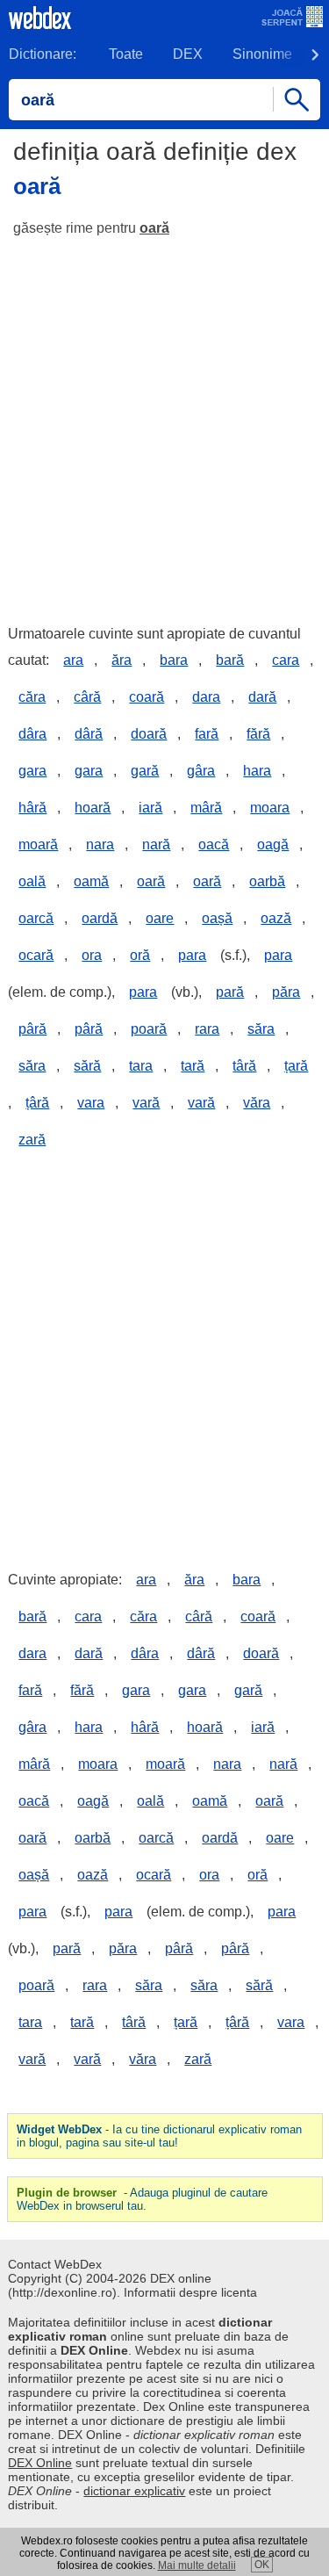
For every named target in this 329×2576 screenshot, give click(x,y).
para (192, 955)
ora (92, 955)
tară (193, 1066)
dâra (32, 734)
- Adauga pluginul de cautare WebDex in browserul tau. (142, 2199)
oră (140, 955)
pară (230, 992)
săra (261, 1029)
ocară (36, 955)
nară (156, 844)
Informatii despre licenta (190, 2292)
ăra (122, 660)
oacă (214, 844)
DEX (188, 54)
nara (100, 844)
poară (149, 1029)
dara (206, 697)
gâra (201, 771)
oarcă (36, 918)
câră (87, 697)
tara (141, 1066)
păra (286, 992)
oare (160, 918)
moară (38, 844)
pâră (32, 1029)
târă (244, 1066)
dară (262, 697)
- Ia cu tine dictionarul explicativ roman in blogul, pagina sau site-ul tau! (159, 2136)
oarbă (267, 881)
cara (286, 660)
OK (262, 2565)
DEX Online (40, 2463)
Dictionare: (43, 54)
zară (32, 1140)
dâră (89, 734)
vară (146, 1103)
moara (270, 808)
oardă (100, 918)
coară (147, 697)
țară (296, 1066)
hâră (32, 808)
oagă (273, 844)
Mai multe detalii (197, 2565)
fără (258, 734)
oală (32, 881)
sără (87, 1066)
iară (150, 808)
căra (32, 697)
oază (276, 918)
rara (207, 1029)
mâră (206, 808)
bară (230, 660)
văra (257, 1103)
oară (154, 228)
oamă (91, 881)
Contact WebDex (55, 2264)
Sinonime (262, 54)
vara (91, 1103)
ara (73, 660)
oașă (217, 918)
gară (145, 771)
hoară (93, 808)
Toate (126, 54)
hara (257, 771)
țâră (37, 1103)
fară (207, 734)
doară (149, 734)
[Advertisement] (164, 423)
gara (32, 771)
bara (174, 660)
